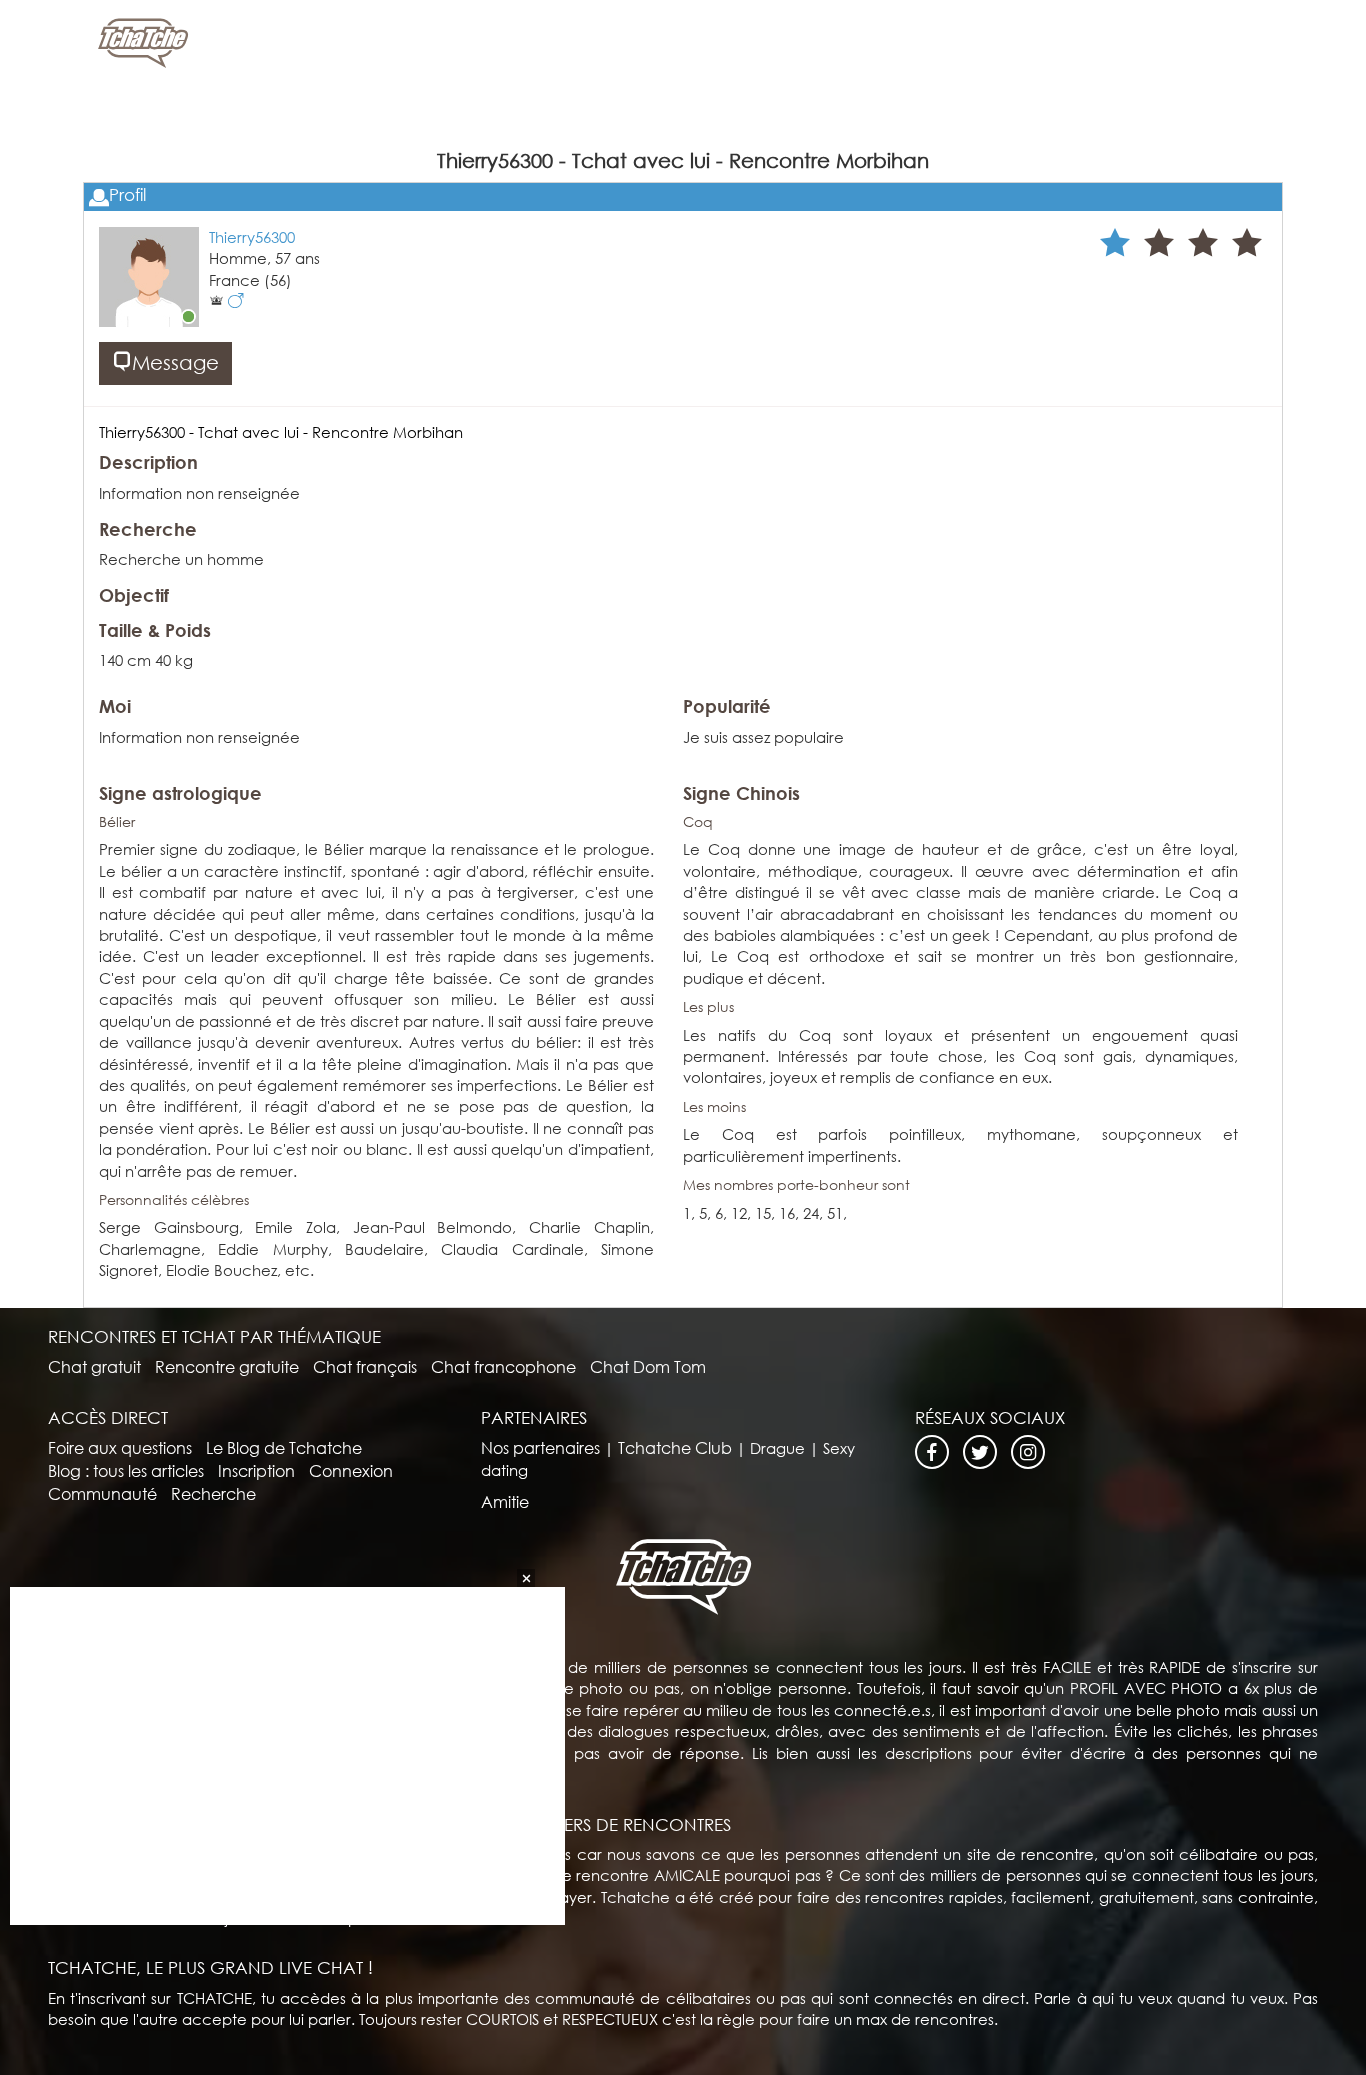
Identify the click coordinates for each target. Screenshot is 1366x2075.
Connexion (351, 1470)
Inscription (256, 1470)
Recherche (213, 1493)
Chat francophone (503, 1366)
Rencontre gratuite (227, 1366)
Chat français (365, 1366)
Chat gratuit (94, 1366)
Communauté (102, 1493)
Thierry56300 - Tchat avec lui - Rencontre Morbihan (281, 432)
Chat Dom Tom (648, 1366)
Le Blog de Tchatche (284, 1447)
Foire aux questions (120, 1447)
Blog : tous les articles (126, 1470)
